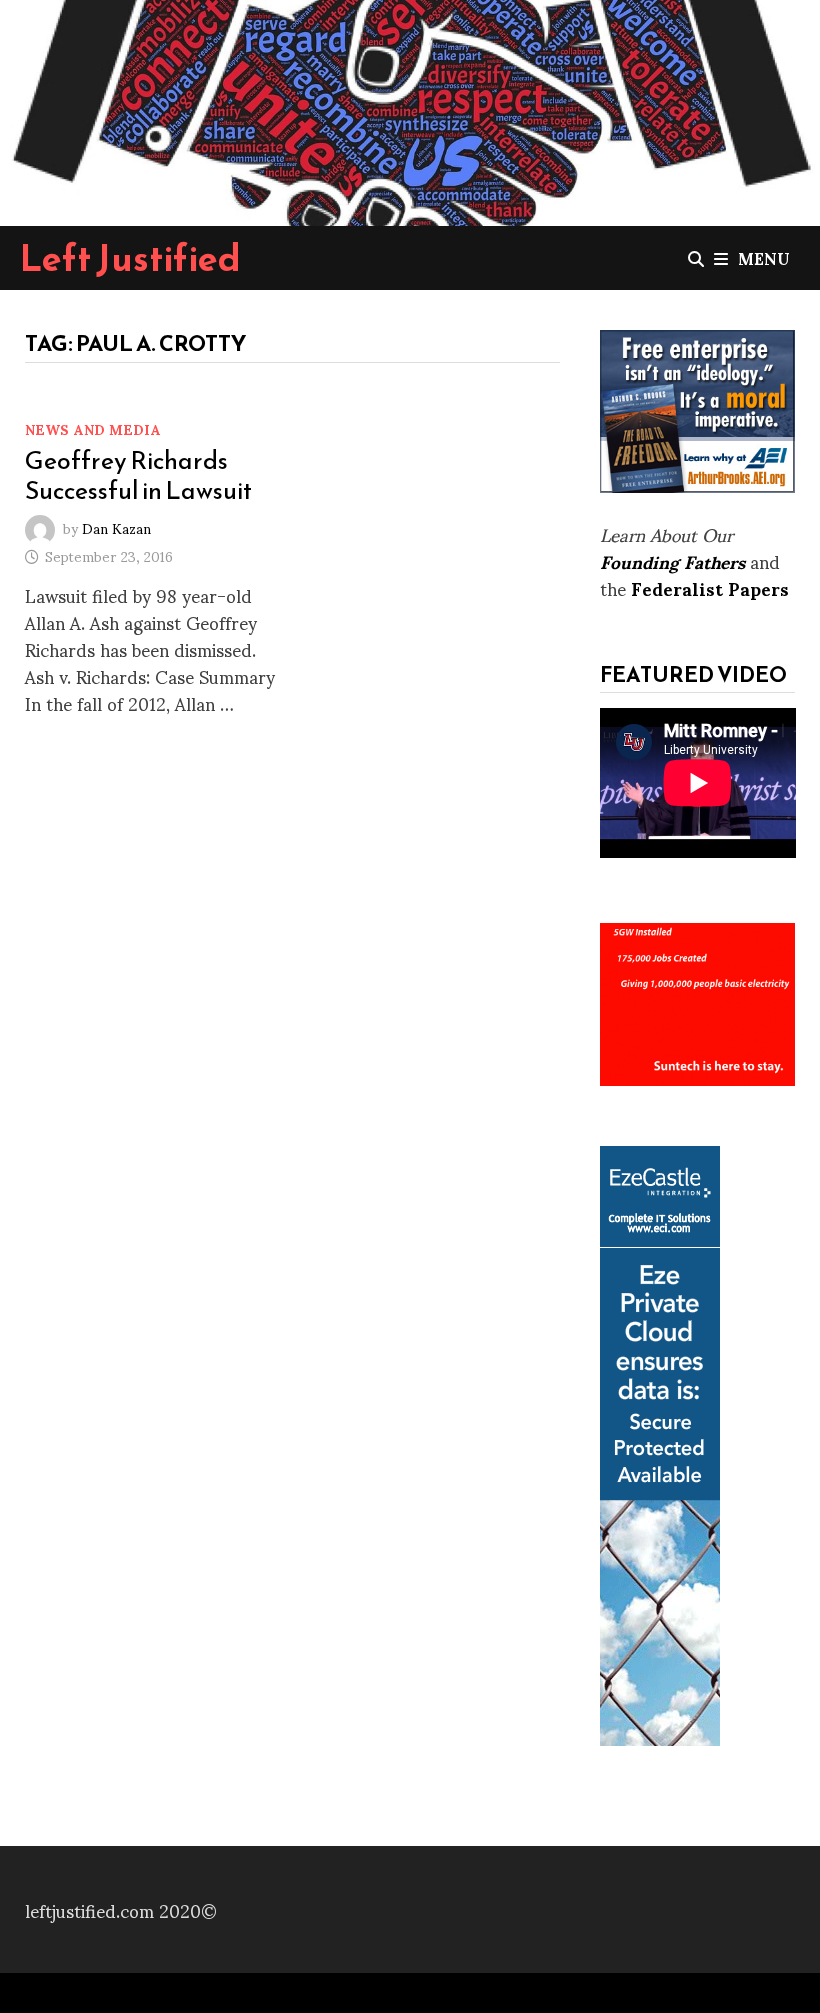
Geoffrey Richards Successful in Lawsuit (138, 475)
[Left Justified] (410, 109)
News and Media (93, 428)
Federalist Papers (710, 587)
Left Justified (130, 258)
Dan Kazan (116, 526)
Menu (764, 257)
